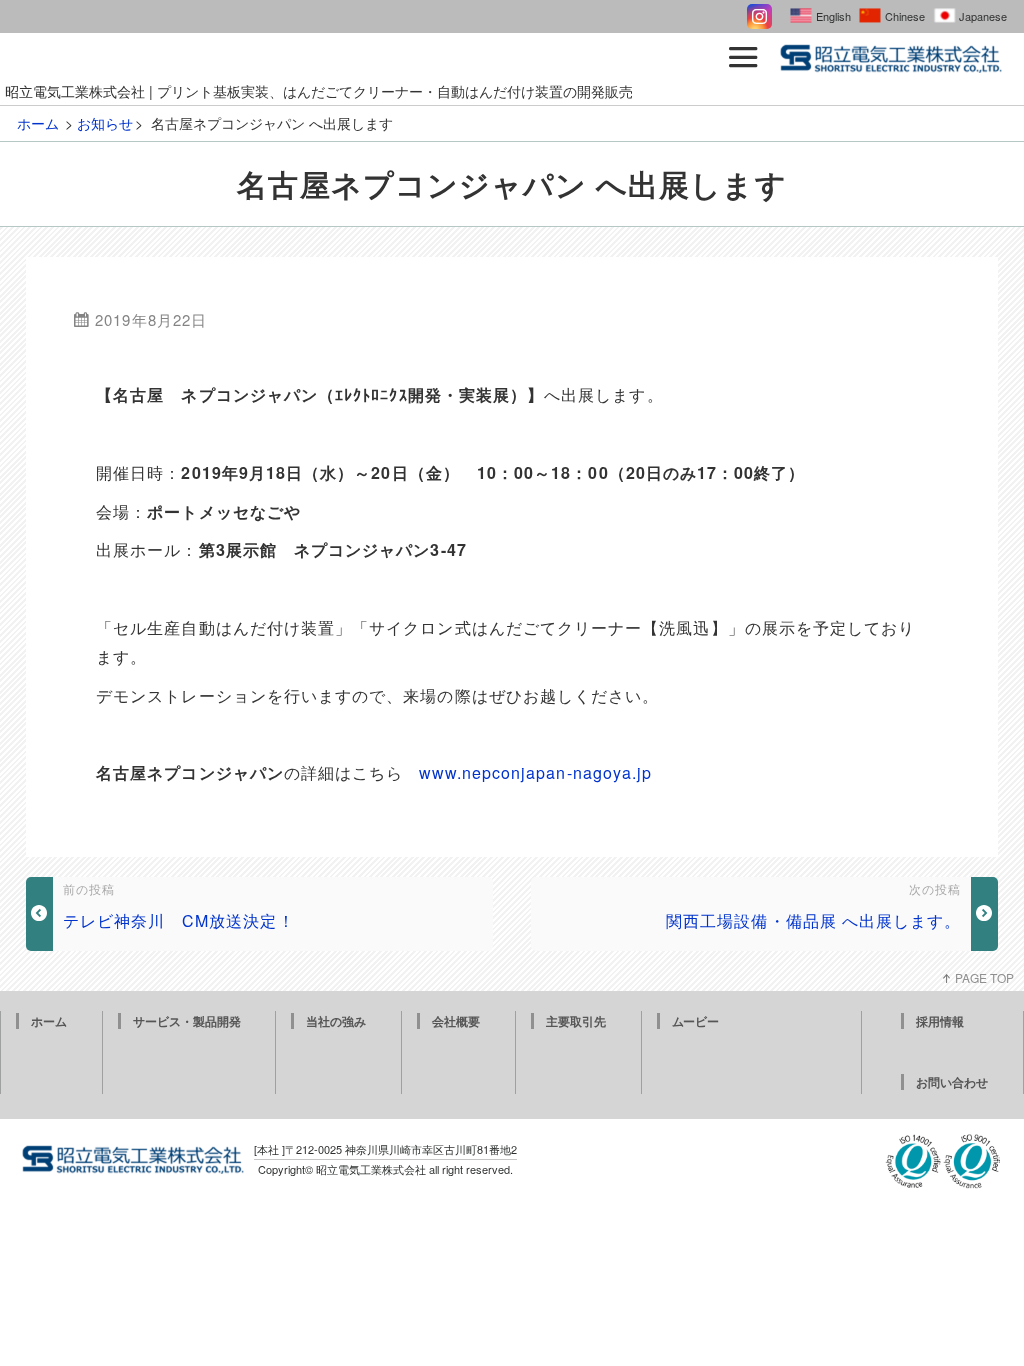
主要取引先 (576, 1021)
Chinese (905, 16)
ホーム (49, 1021)
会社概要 (456, 1021)
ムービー (695, 1021)
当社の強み (336, 1021)
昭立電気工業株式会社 (371, 1169)
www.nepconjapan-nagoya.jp (536, 772)
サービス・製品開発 (187, 1021)
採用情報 (940, 1021)
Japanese (983, 16)
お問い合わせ (952, 1082)
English (833, 16)
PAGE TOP (984, 977)
